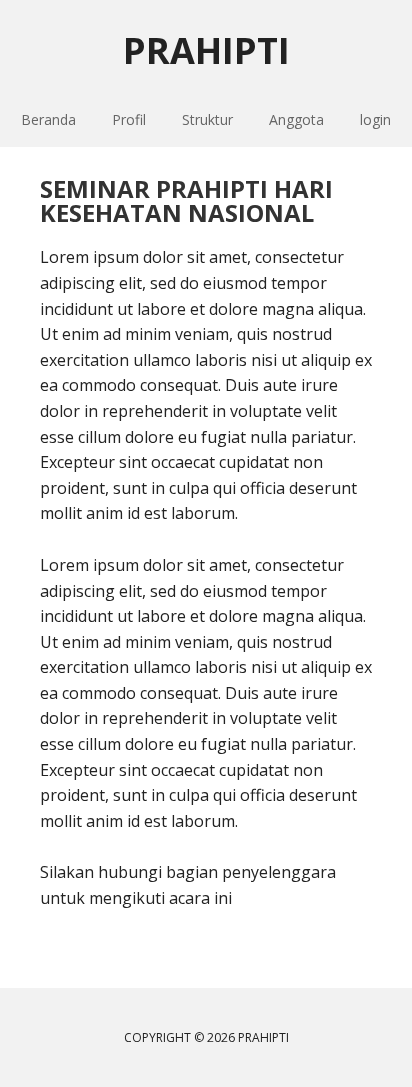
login (375, 119)
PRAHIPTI (206, 49)
